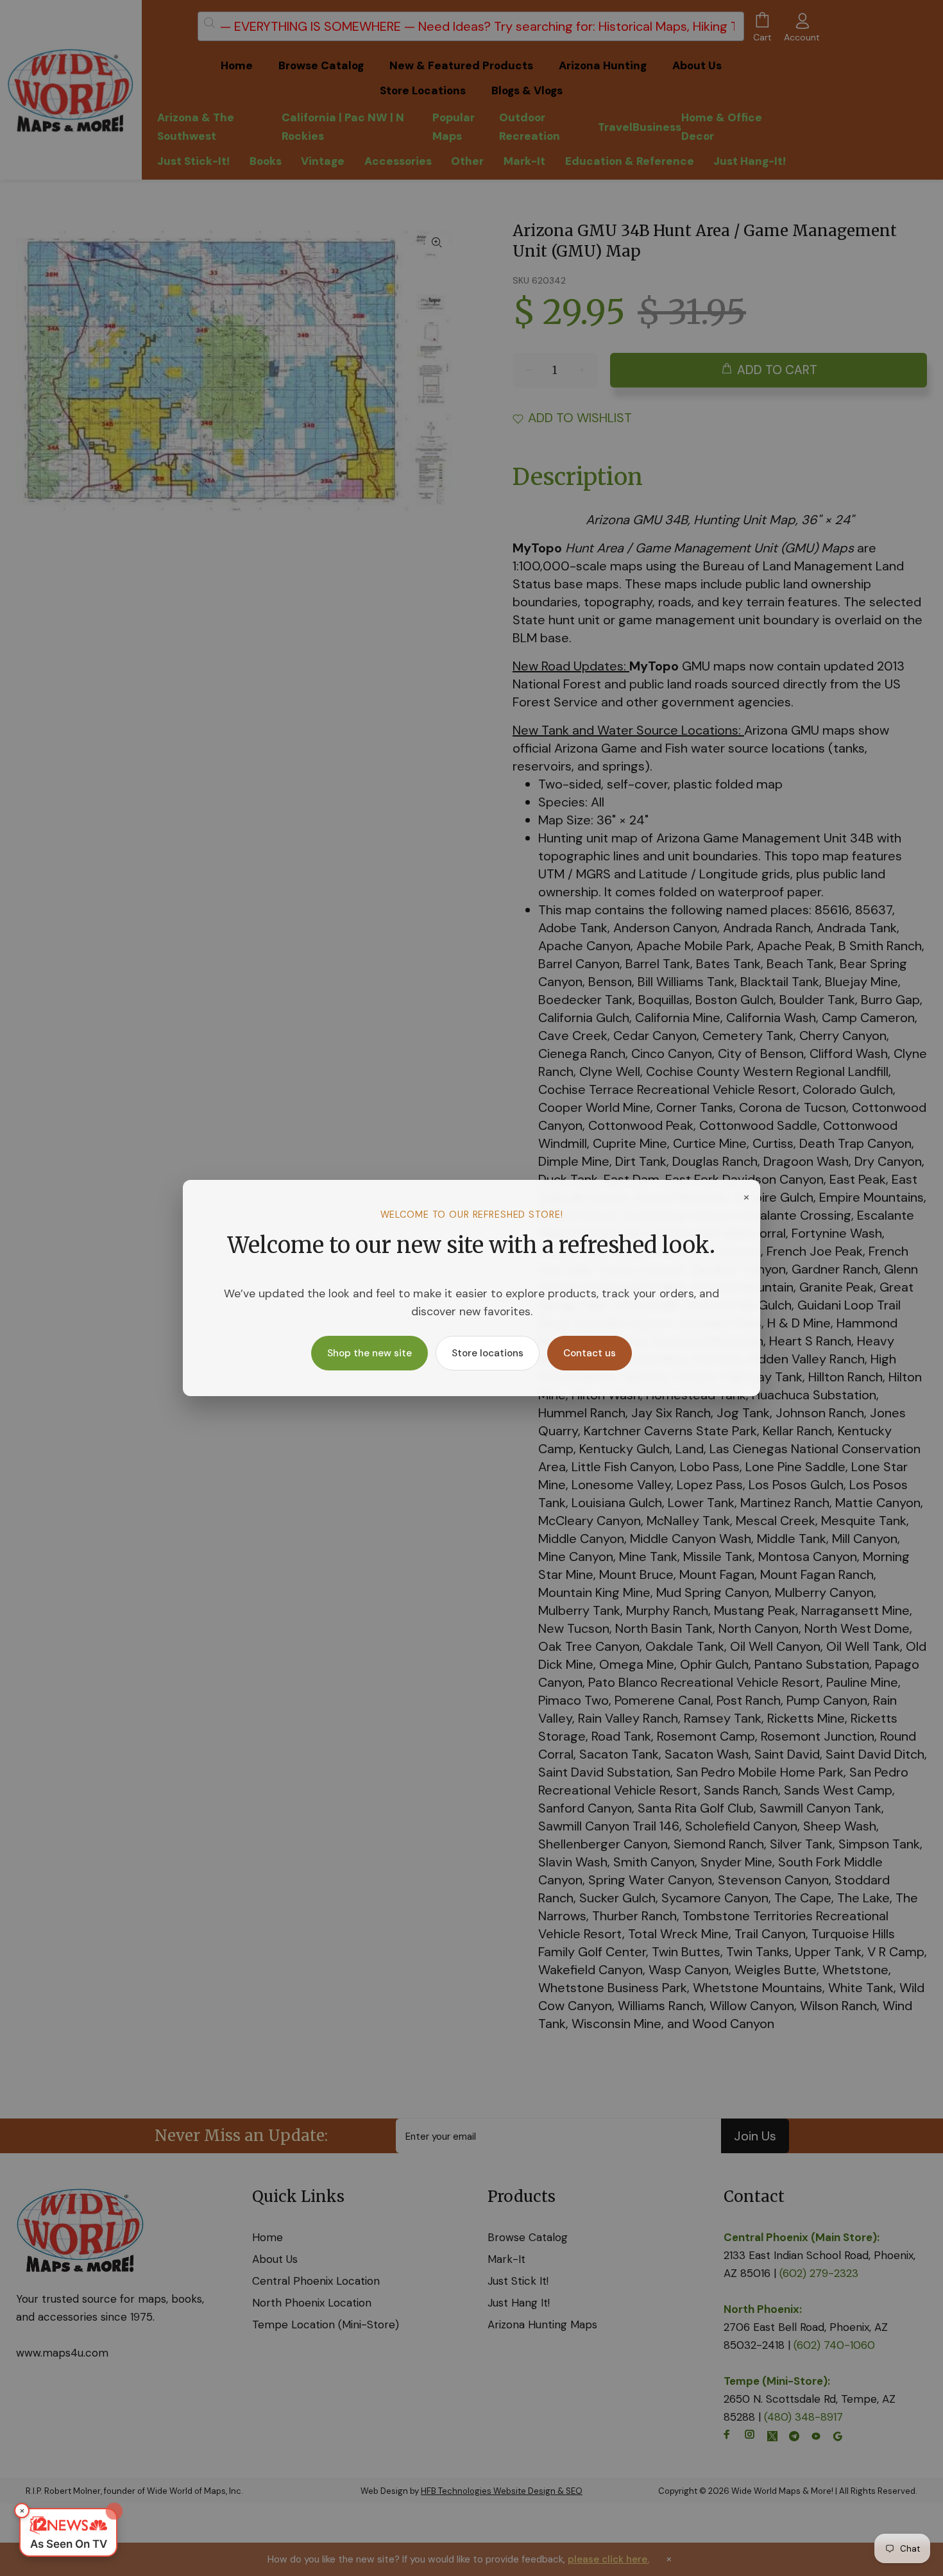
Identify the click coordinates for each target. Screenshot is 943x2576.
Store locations (488, 1353)
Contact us (590, 1353)
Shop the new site (370, 1353)
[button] (68, 2532)
